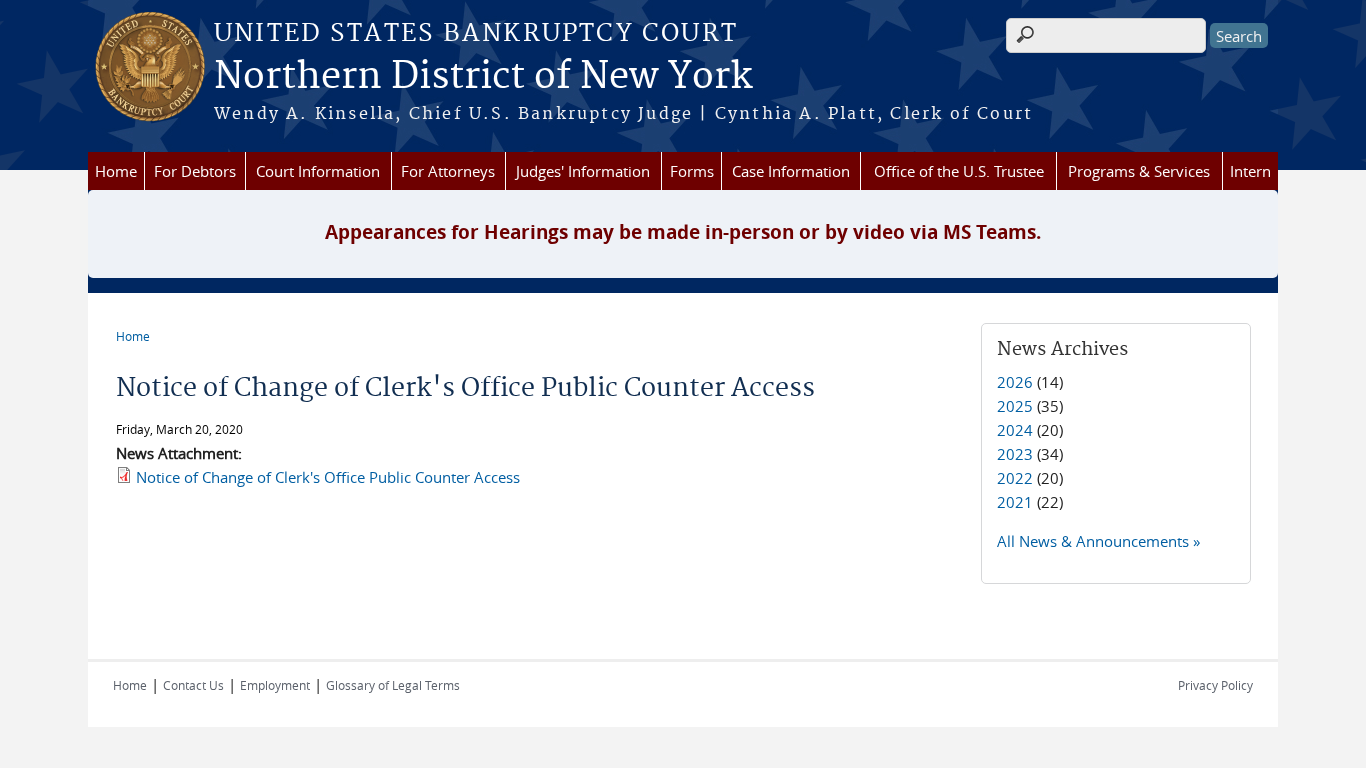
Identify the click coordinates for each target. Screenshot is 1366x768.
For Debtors (195, 171)
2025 (1015, 406)
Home (116, 171)
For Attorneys (448, 171)
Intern (1250, 171)
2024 (1015, 430)
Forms (692, 171)
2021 (1015, 502)
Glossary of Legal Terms (393, 685)
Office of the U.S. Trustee (959, 171)
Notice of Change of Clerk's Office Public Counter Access (328, 477)
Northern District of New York (483, 77)
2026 (1015, 382)
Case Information (791, 171)
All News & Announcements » (1098, 541)
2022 (1015, 478)
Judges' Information (583, 171)
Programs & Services (1139, 171)
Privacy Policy (1215, 685)
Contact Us (193, 685)
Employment (275, 685)
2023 (1015, 454)
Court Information (318, 171)
